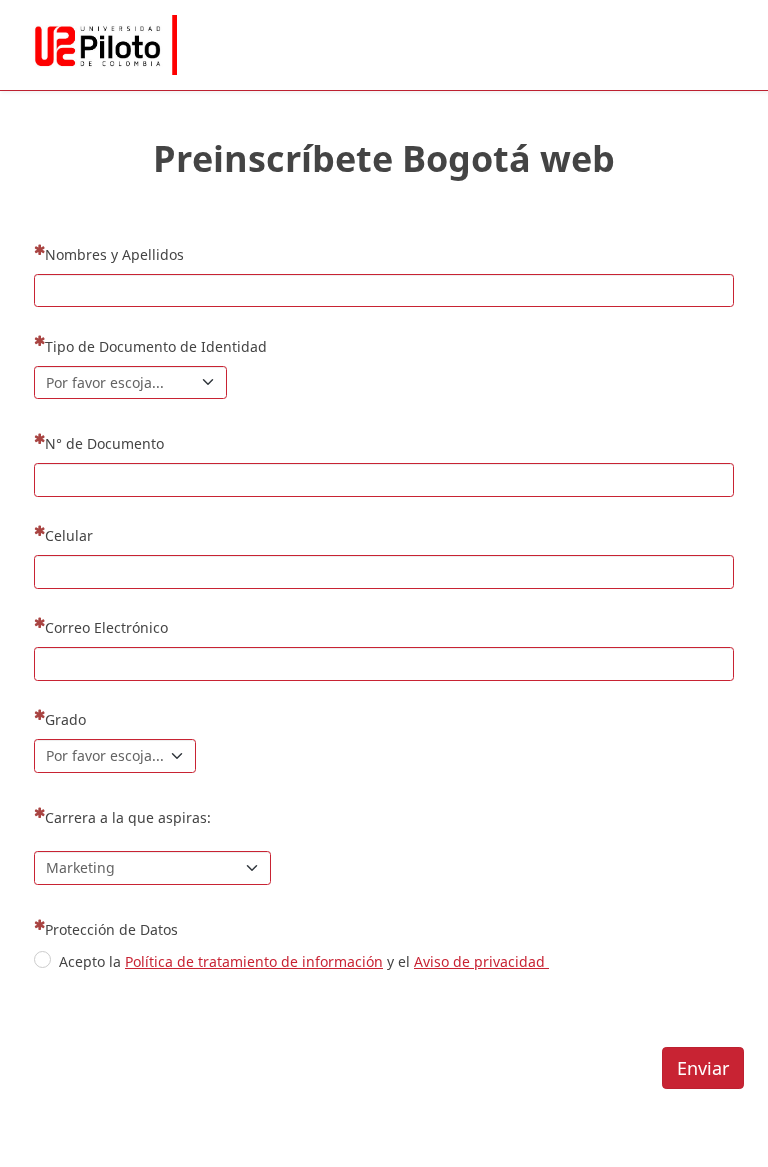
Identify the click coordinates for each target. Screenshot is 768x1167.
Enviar (703, 1068)
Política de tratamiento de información (254, 961)
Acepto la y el (304, 961)
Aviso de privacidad (481, 961)
